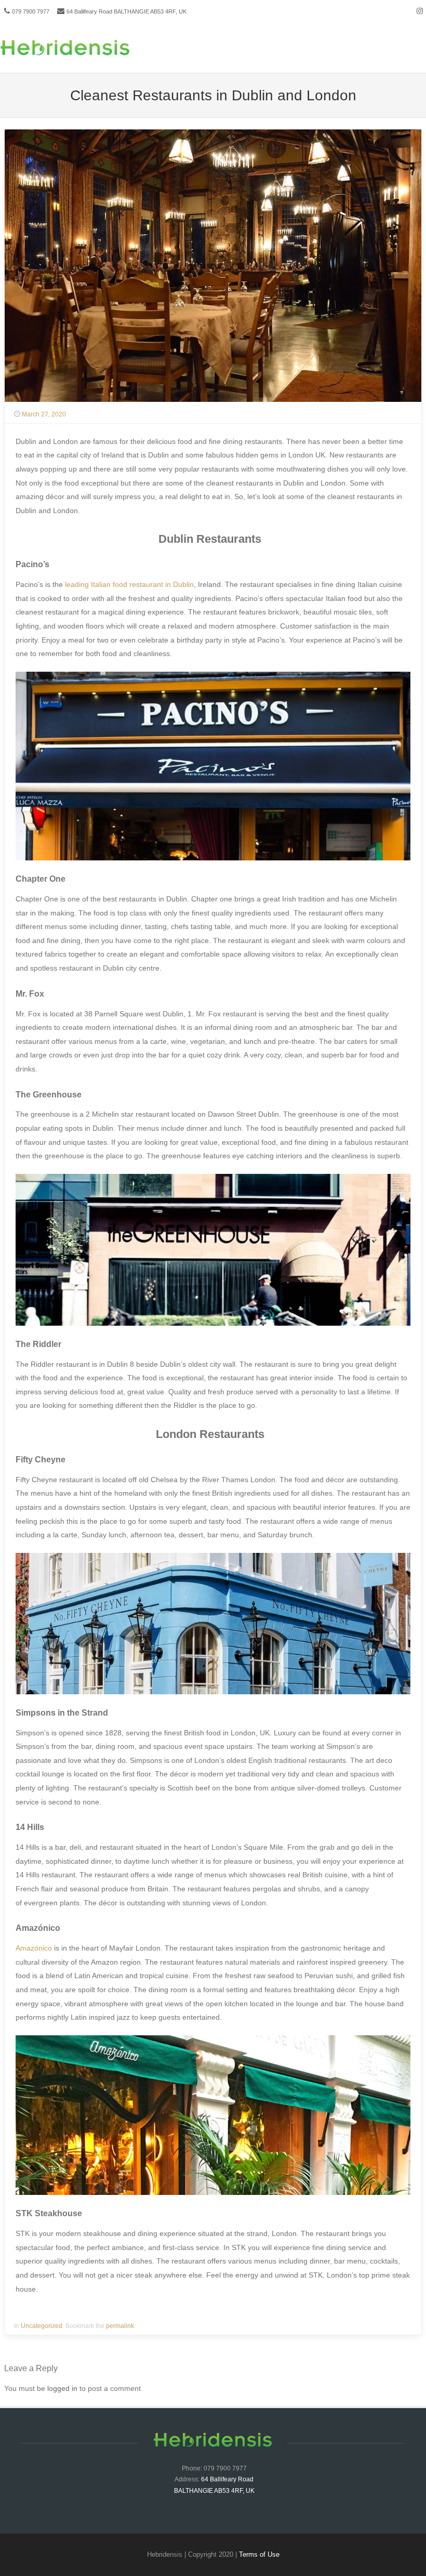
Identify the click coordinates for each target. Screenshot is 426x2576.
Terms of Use (259, 2554)
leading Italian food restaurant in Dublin (129, 584)
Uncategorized (42, 2326)
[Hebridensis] (65, 54)
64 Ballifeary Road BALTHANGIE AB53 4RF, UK (127, 11)
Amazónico (34, 1948)
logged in (62, 2388)
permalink (120, 2326)
